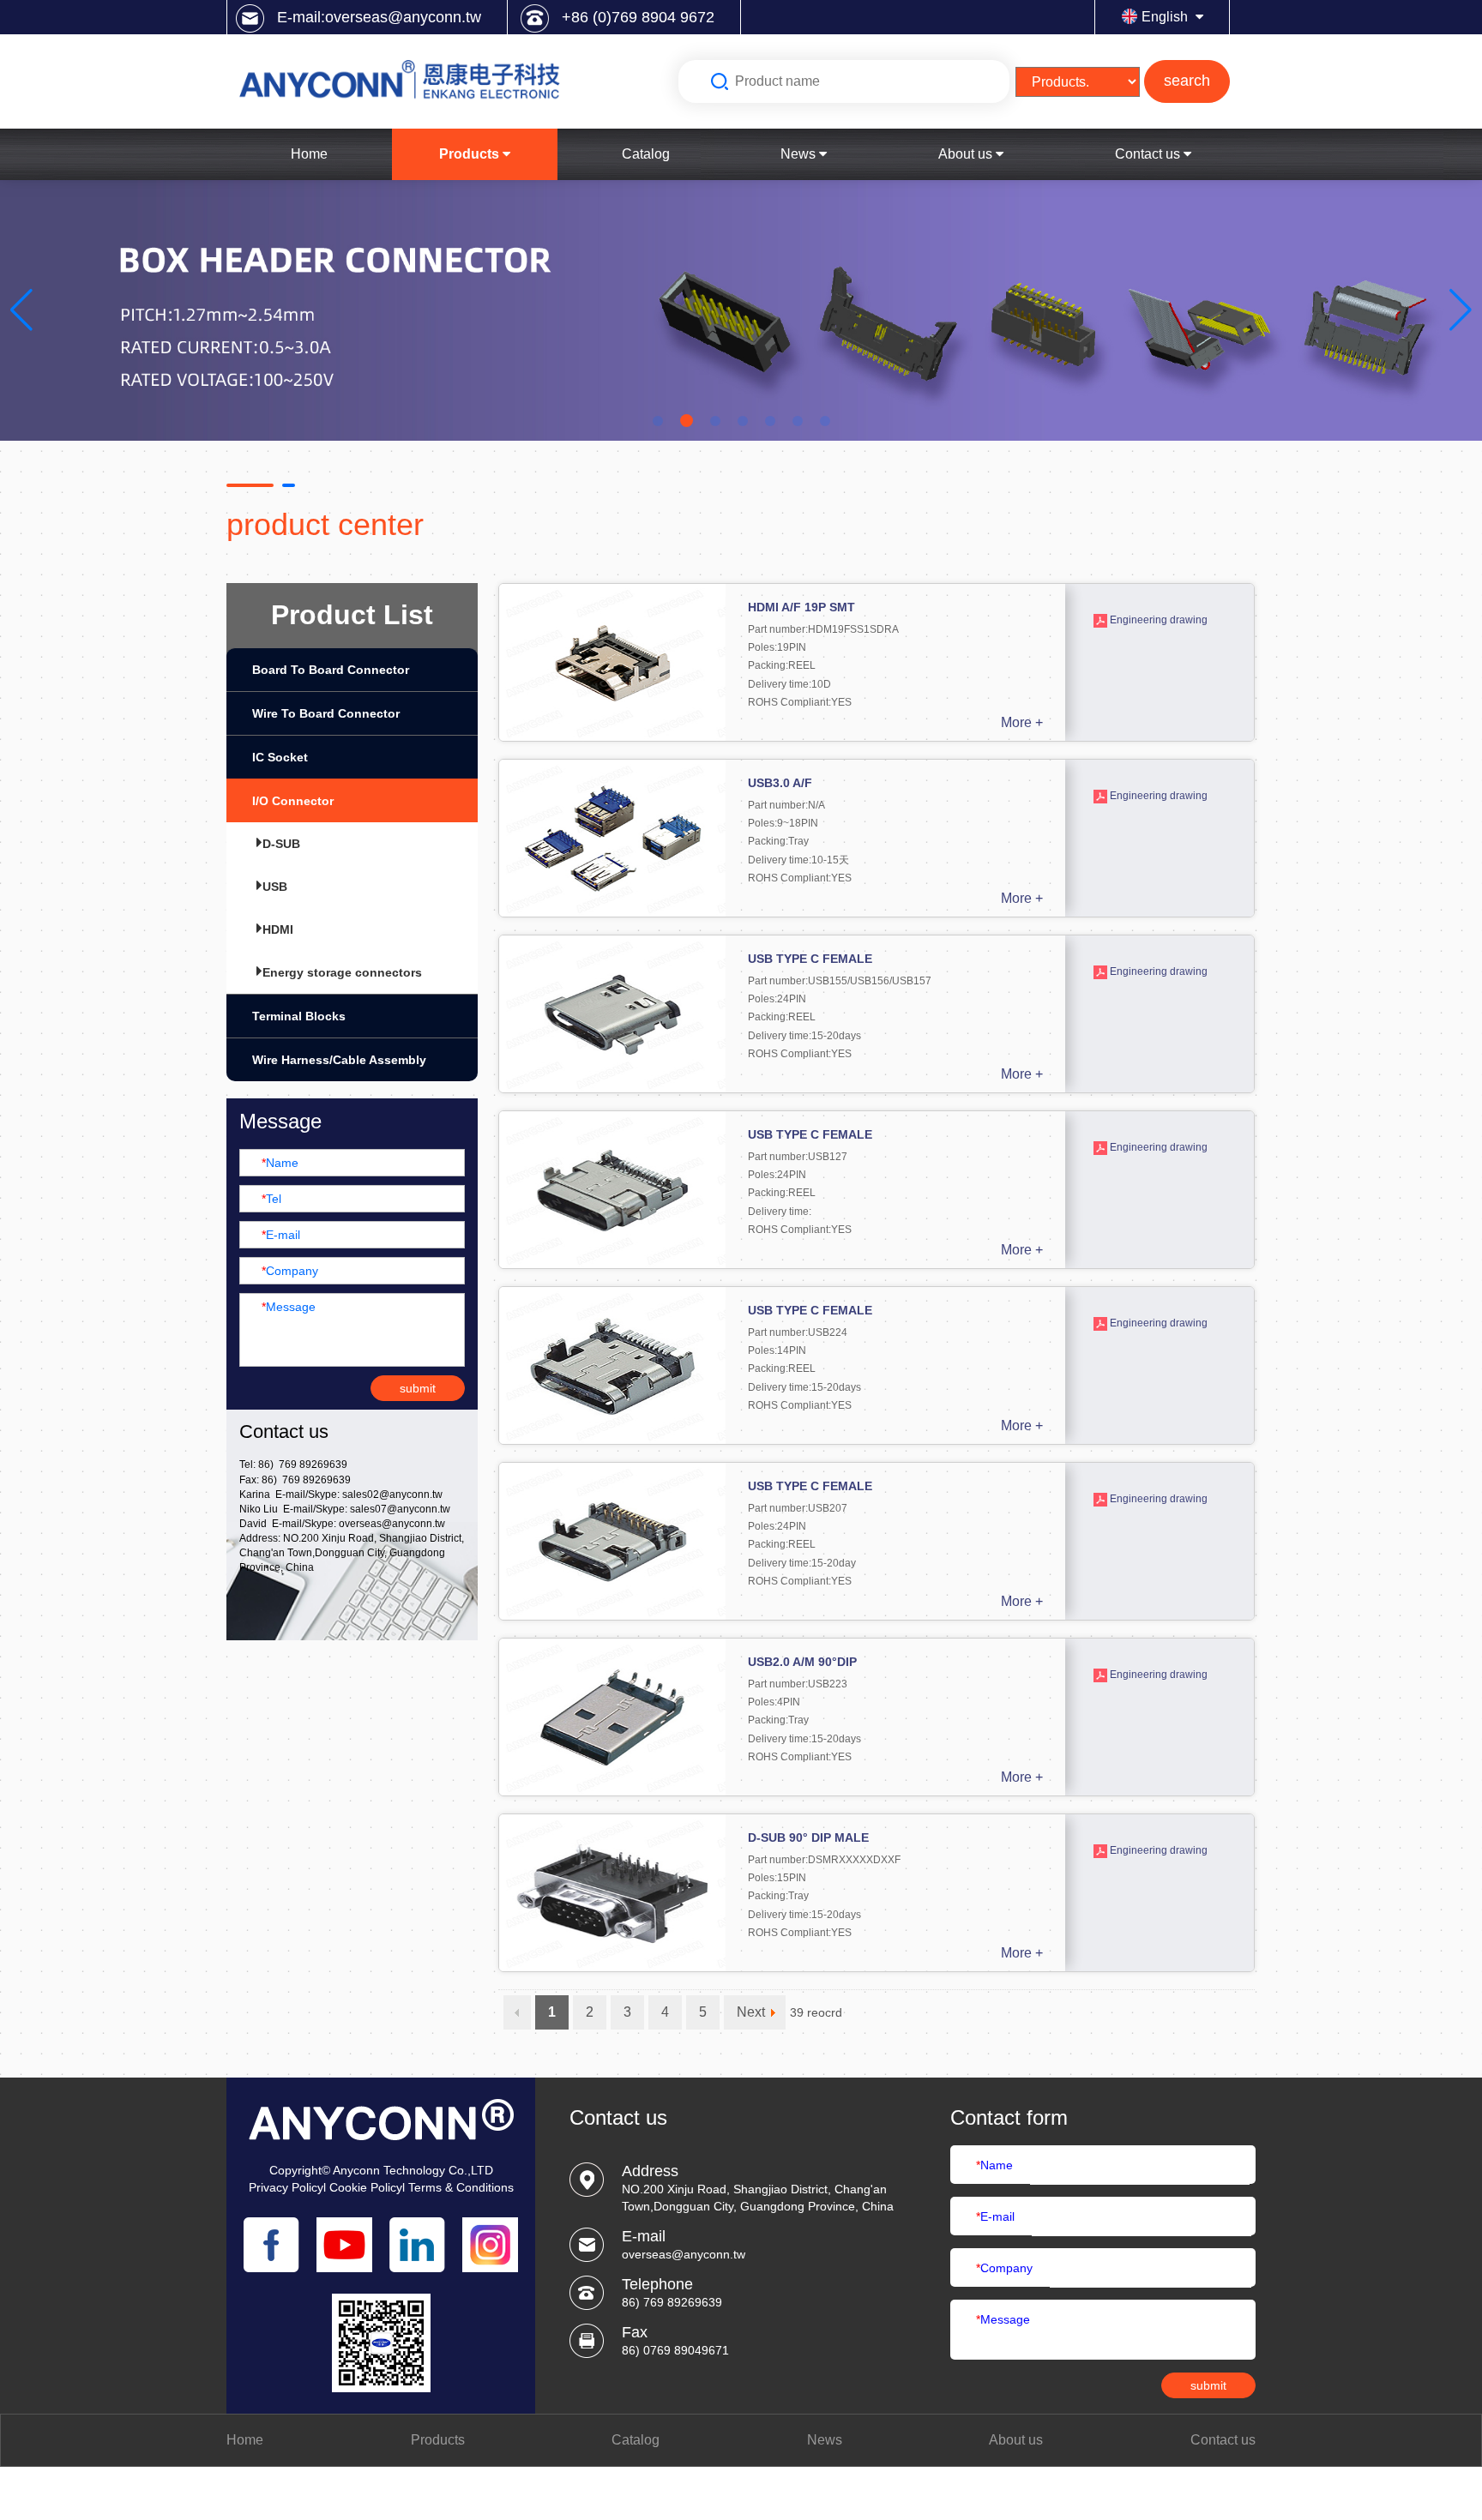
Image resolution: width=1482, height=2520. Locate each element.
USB (275, 887)
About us (967, 154)
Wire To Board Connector (326, 713)
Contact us (1149, 154)
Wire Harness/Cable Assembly (339, 1060)
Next (751, 2012)
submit (418, 1388)
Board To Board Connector (331, 670)
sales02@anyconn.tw (392, 1495)
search (1187, 81)
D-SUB (281, 844)
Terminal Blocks (299, 1016)
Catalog (646, 154)
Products (471, 154)
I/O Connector (293, 801)
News (800, 154)
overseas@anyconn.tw (392, 1524)
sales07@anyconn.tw (400, 1509)
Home (309, 154)
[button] (22, 310)
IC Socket (280, 757)
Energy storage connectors (342, 972)
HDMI (278, 929)
